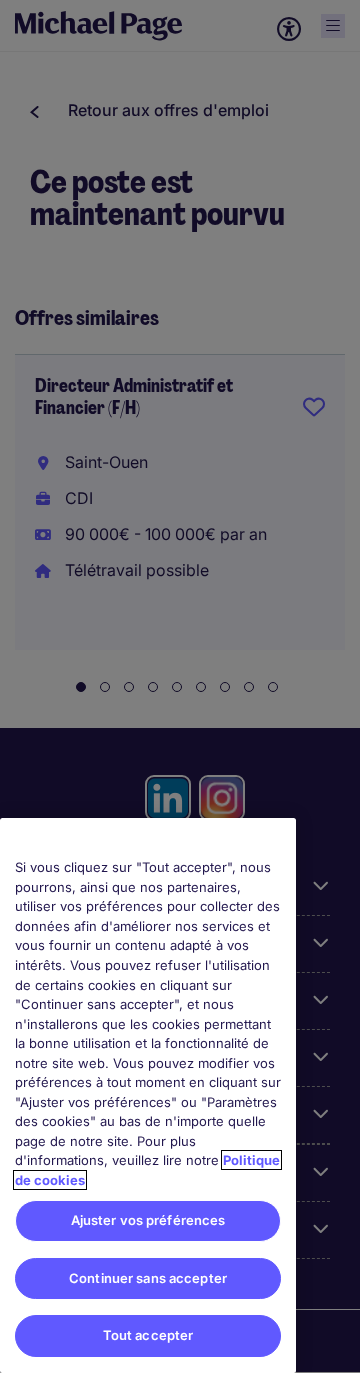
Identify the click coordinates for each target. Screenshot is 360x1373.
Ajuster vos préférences (148, 1220)
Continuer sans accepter (148, 1278)
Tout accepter (148, 1335)
